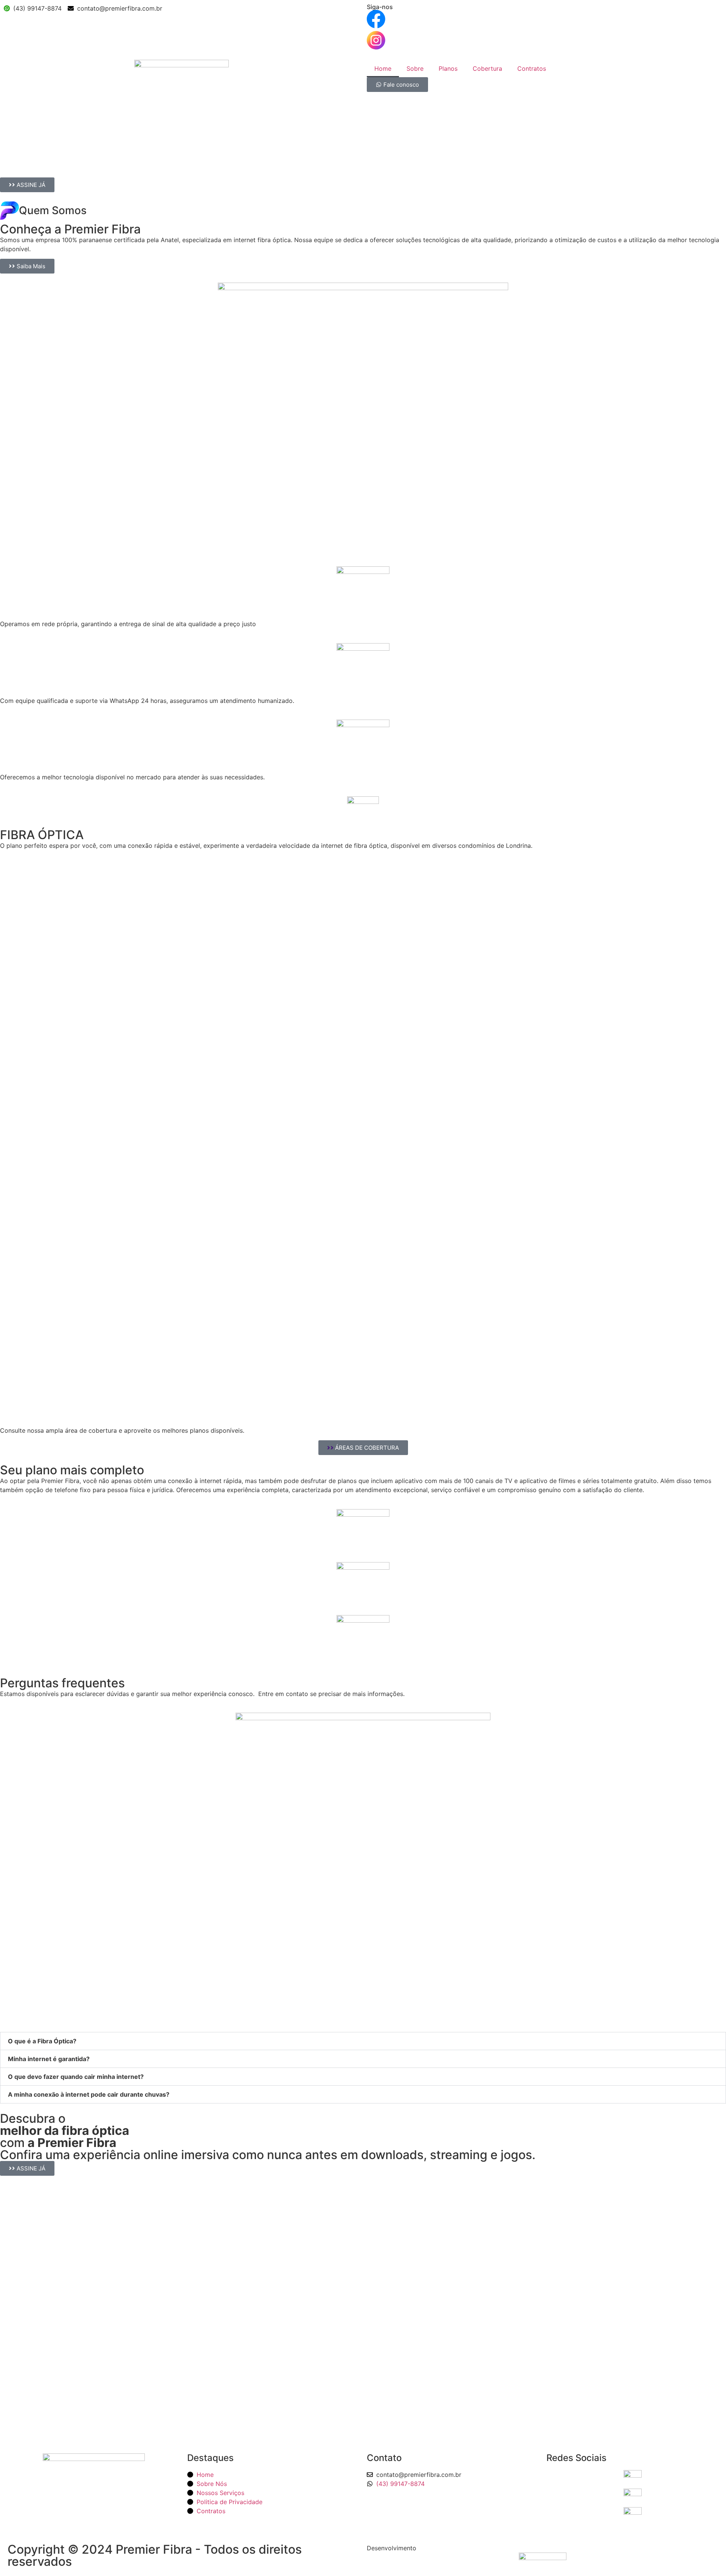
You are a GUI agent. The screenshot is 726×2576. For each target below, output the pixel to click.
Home (383, 68)
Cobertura (487, 68)
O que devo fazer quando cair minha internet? (76, 2077)
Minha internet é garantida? (49, 2059)
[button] (363, 2041)
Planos (448, 68)
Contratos (532, 68)
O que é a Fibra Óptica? (42, 2041)
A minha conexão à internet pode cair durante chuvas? (89, 2094)
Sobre (415, 68)
